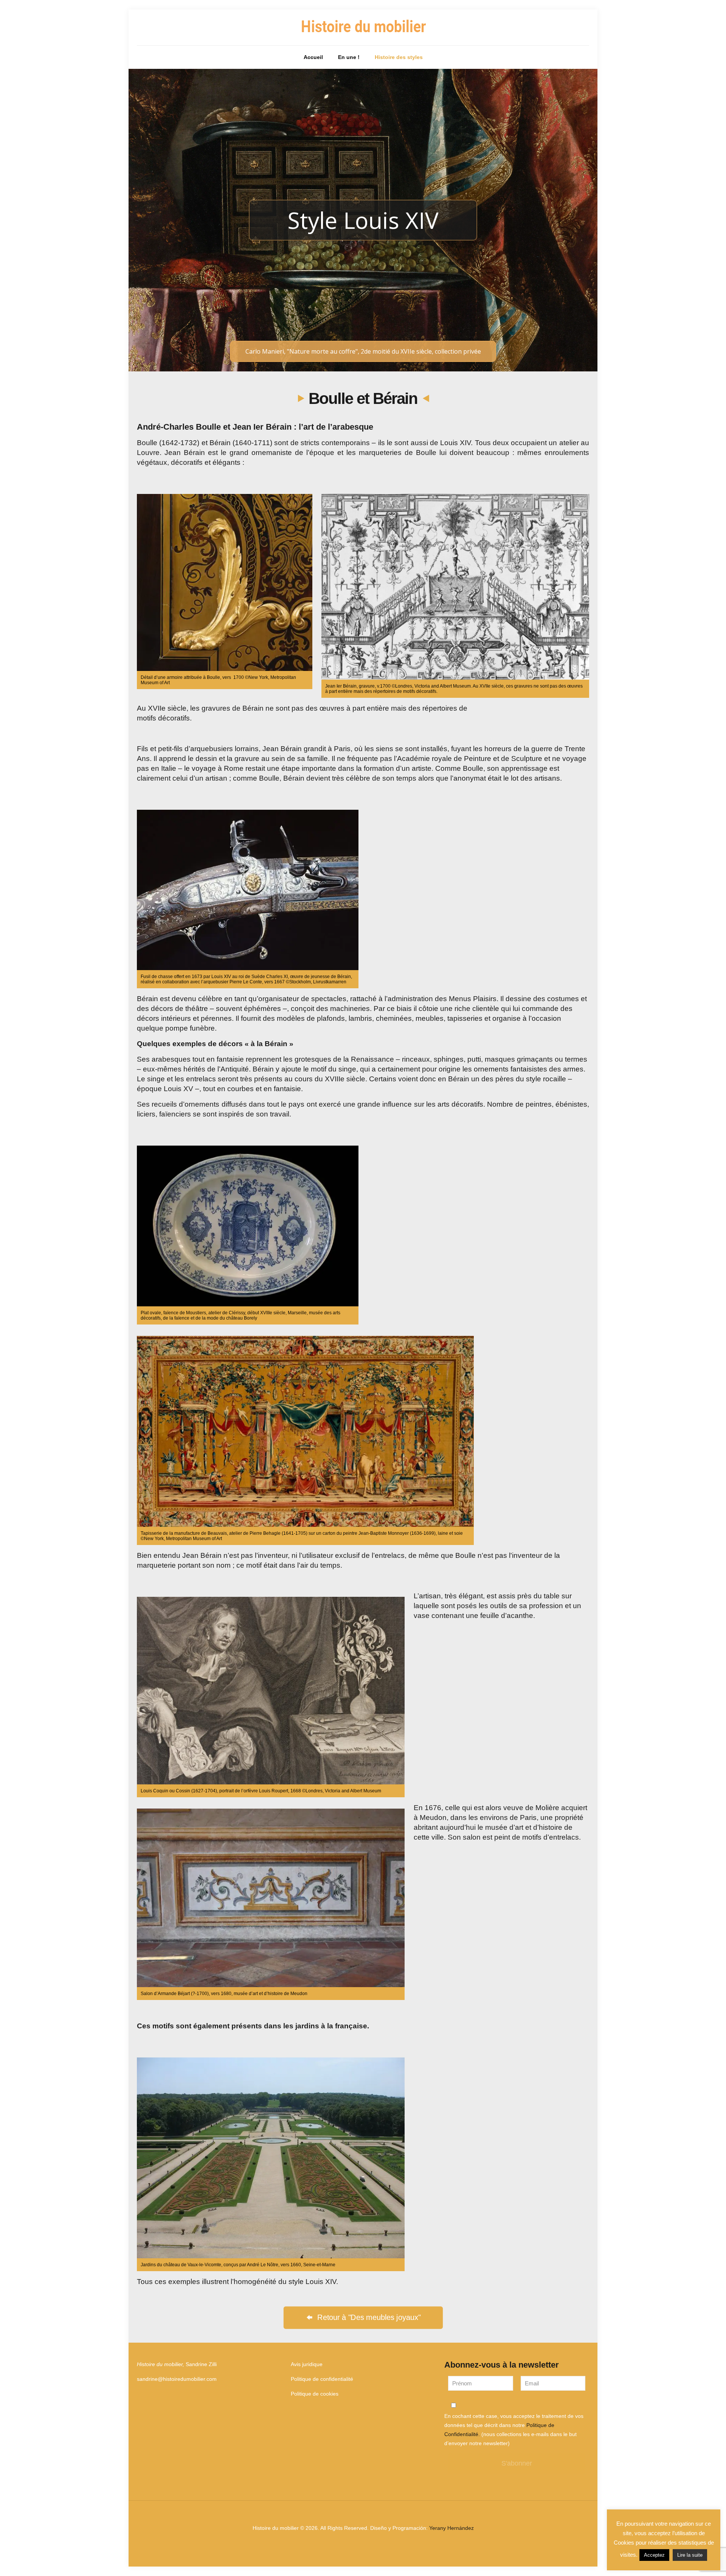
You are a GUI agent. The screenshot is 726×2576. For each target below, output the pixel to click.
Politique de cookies (315, 2394)
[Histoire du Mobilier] (363, 27)
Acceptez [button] (654, 2555)
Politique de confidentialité (322, 2379)
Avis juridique (307, 2364)
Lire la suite (690, 2555)
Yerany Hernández (451, 2528)
